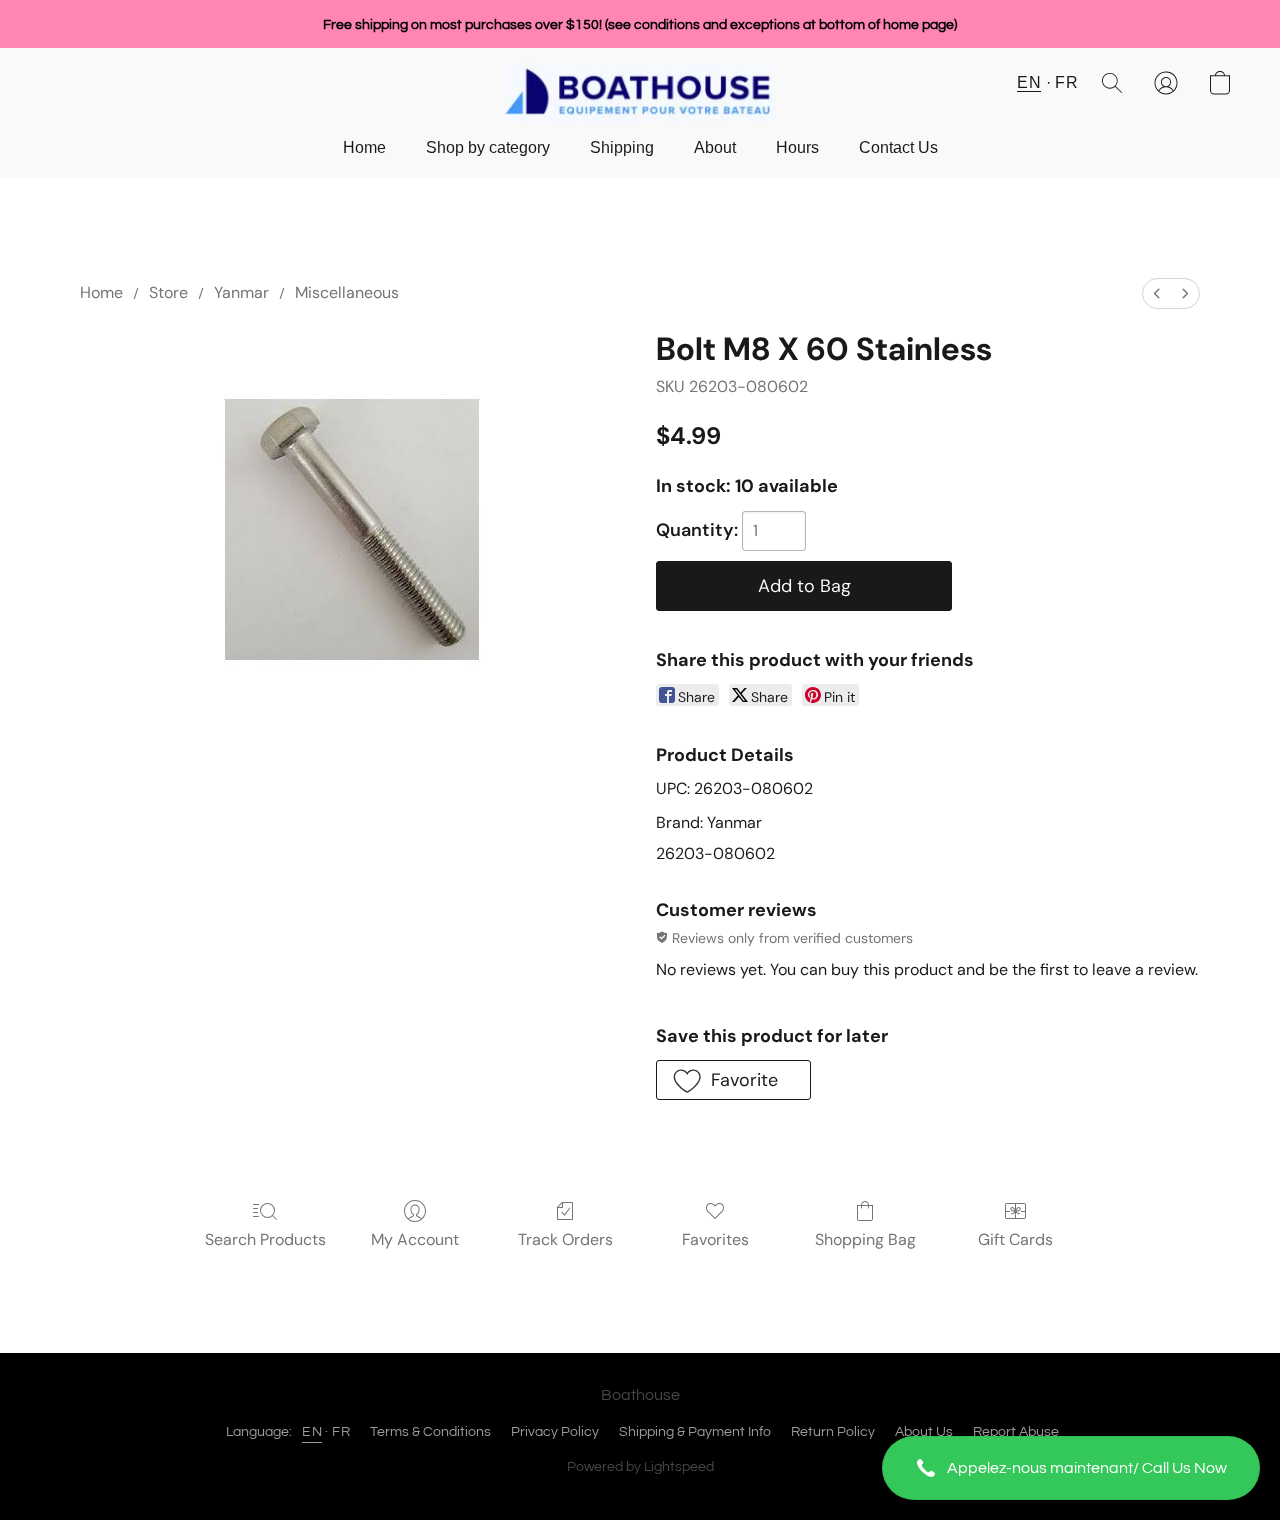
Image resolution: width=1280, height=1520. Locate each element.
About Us (924, 1432)
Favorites (715, 1239)
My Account (415, 1239)
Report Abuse (1016, 1432)
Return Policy (833, 1432)
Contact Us (898, 147)
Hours (797, 147)
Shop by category (488, 147)
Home (364, 147)
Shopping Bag (865, 1239)
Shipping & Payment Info (695, 1432)
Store (168, 292)
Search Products (265, 1239)
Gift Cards (1015, 1239)
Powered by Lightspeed (640, 1467)
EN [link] (312, 1432)
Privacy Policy (555, 1432)
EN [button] (1029, 82)
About (715, 147)
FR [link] (341, 1432)
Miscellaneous (347, 292)
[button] (1071, 1468)
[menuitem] (1157, 293)
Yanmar (241, 292)
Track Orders (565, 1239)
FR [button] (1066, 82)
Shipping (622, 147)
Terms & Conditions (430, 1432)
